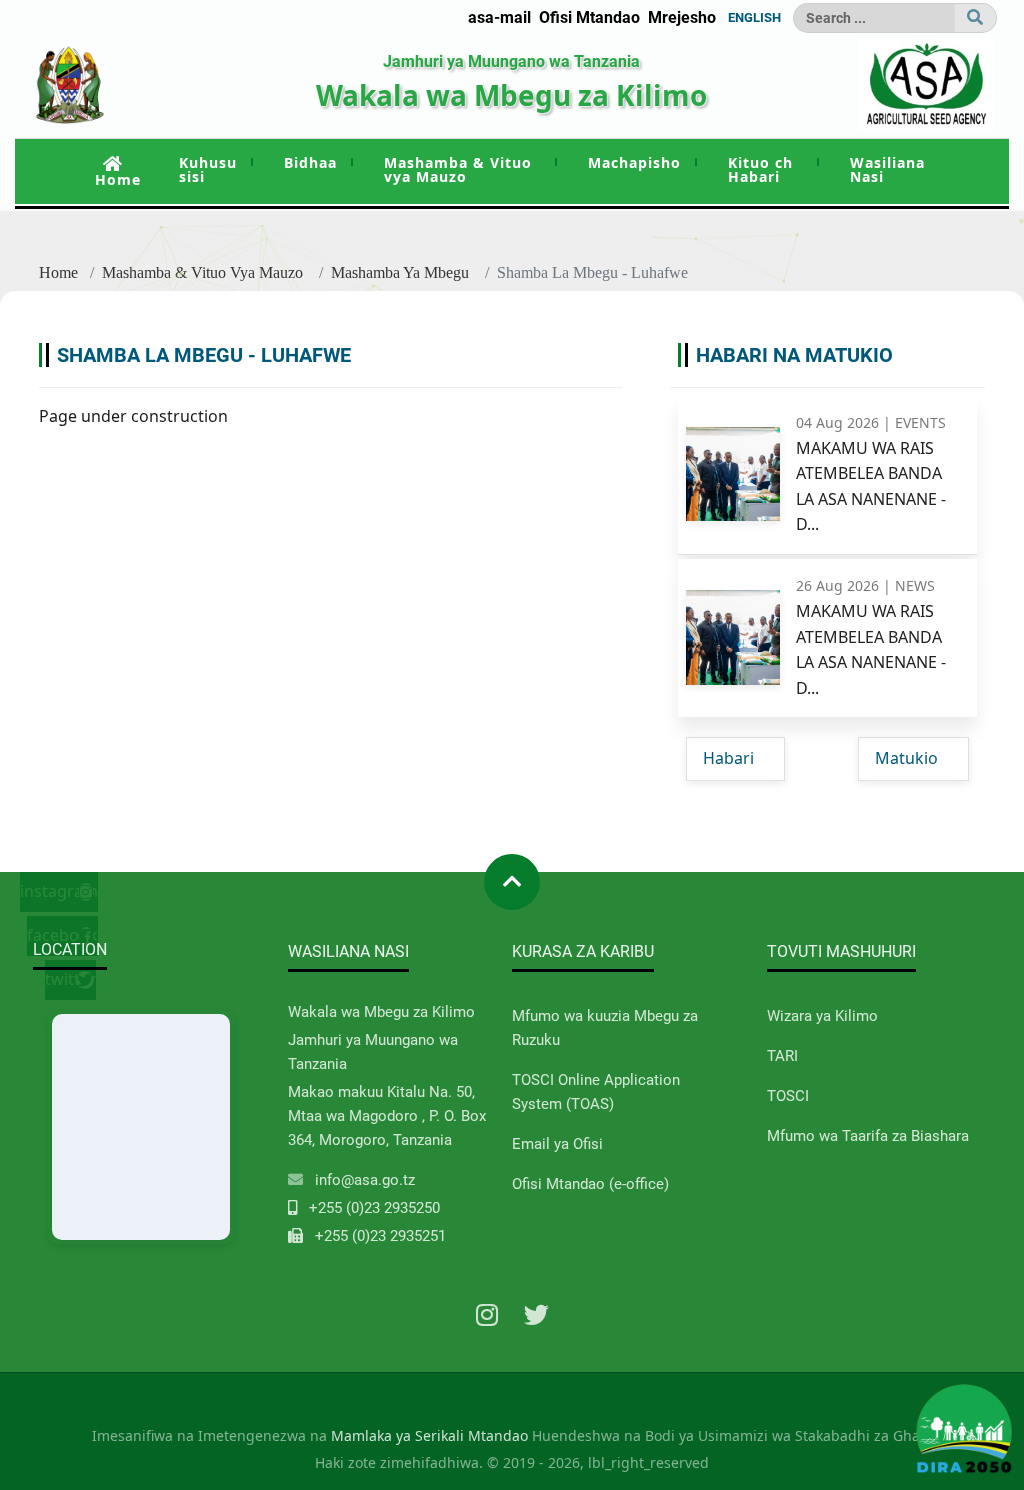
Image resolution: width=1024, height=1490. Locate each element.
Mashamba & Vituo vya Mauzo (458, 169)
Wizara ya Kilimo (822, 1016)
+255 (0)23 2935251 (380, 1236)
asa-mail (499, 17)
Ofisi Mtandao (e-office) (590, 1184)
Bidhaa (310, 162)
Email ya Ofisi (557, 1144)
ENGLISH (754, 17)
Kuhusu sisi (208, 169)
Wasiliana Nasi (887, 169)
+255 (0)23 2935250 (374, 1208)
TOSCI (788, 1096)
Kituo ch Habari (760, 169)
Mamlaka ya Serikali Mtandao (429, 1435)
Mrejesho (682, 17)
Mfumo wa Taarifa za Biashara (868, 1136)
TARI (782, 1056)
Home (118, 179)
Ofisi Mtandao (589, 17)
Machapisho (634, 162)
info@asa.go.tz (365, 1180)
